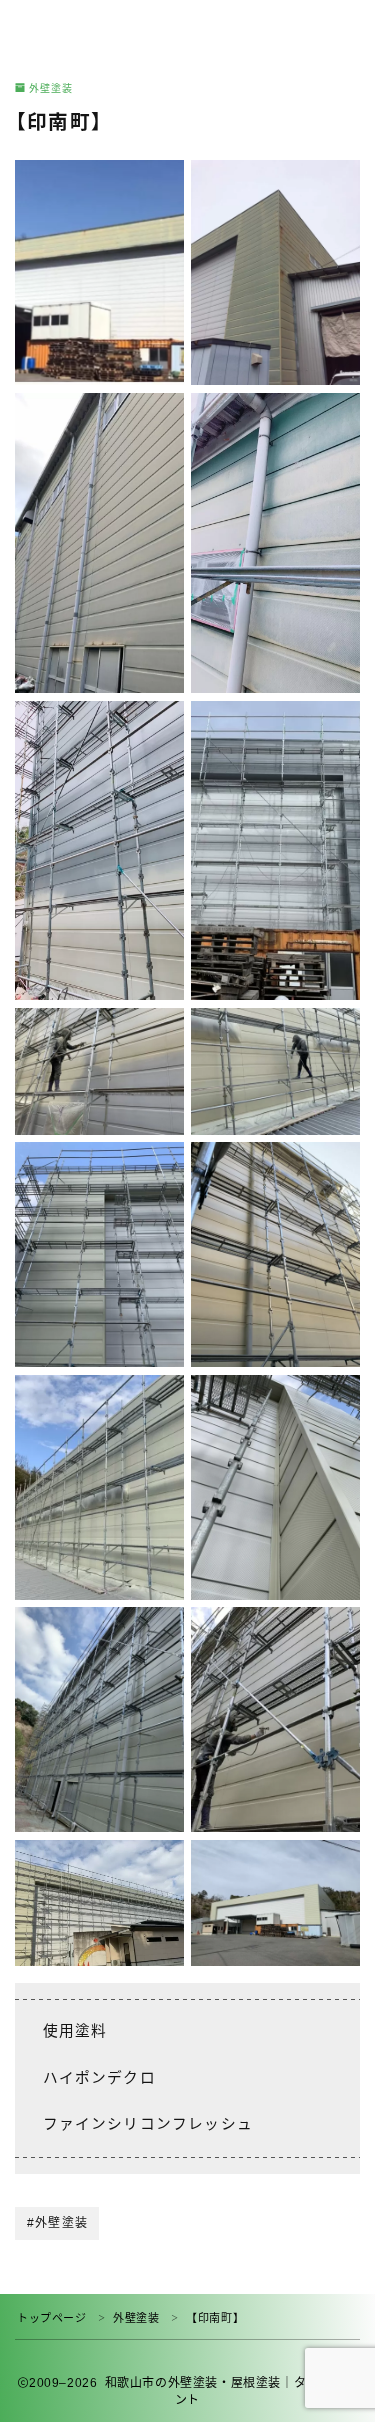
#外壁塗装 (57, 2223)
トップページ (52, 2318)
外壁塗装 (51, 89)
